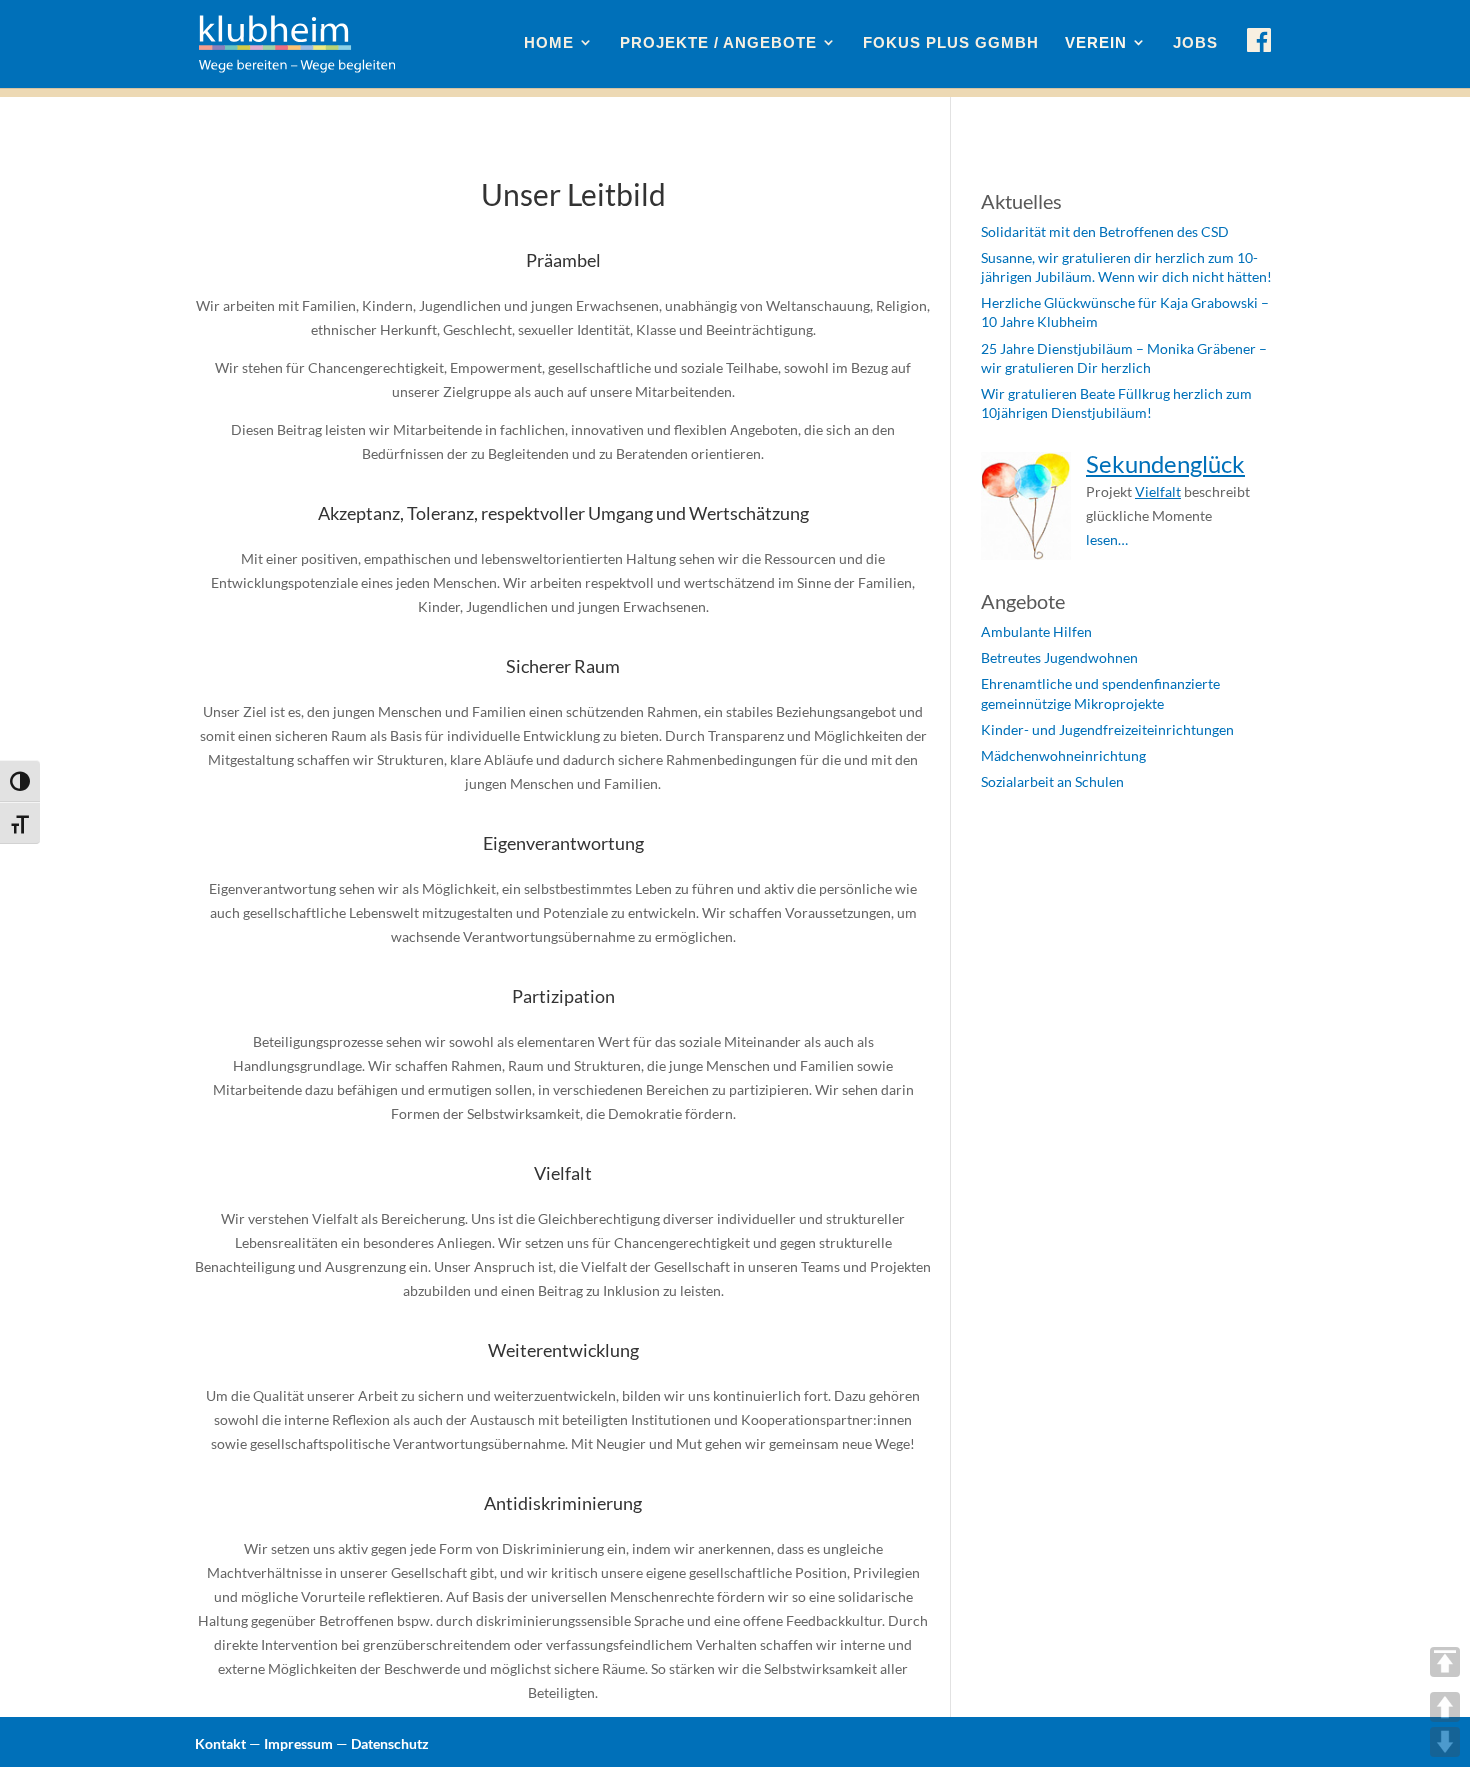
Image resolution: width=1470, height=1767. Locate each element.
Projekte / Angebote (718, 43)
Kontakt (220, 1743)
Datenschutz (390, 1743)
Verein (1096, 43)
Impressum (298, 1743)
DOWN (1445, 1742)
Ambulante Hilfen (1036, 631)
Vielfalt (1158, 491)
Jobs (1195, 43)
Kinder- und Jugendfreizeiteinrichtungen (1107, 729)
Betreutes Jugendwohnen (1059, 657)
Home (549, 43)
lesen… (1107, 539)
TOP (1445, 1662)
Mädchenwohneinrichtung (1063, 755)
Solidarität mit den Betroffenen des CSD (1105, 231)
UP (1445, 1707)
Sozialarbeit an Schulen (1052, 781)
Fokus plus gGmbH (951, 43)
